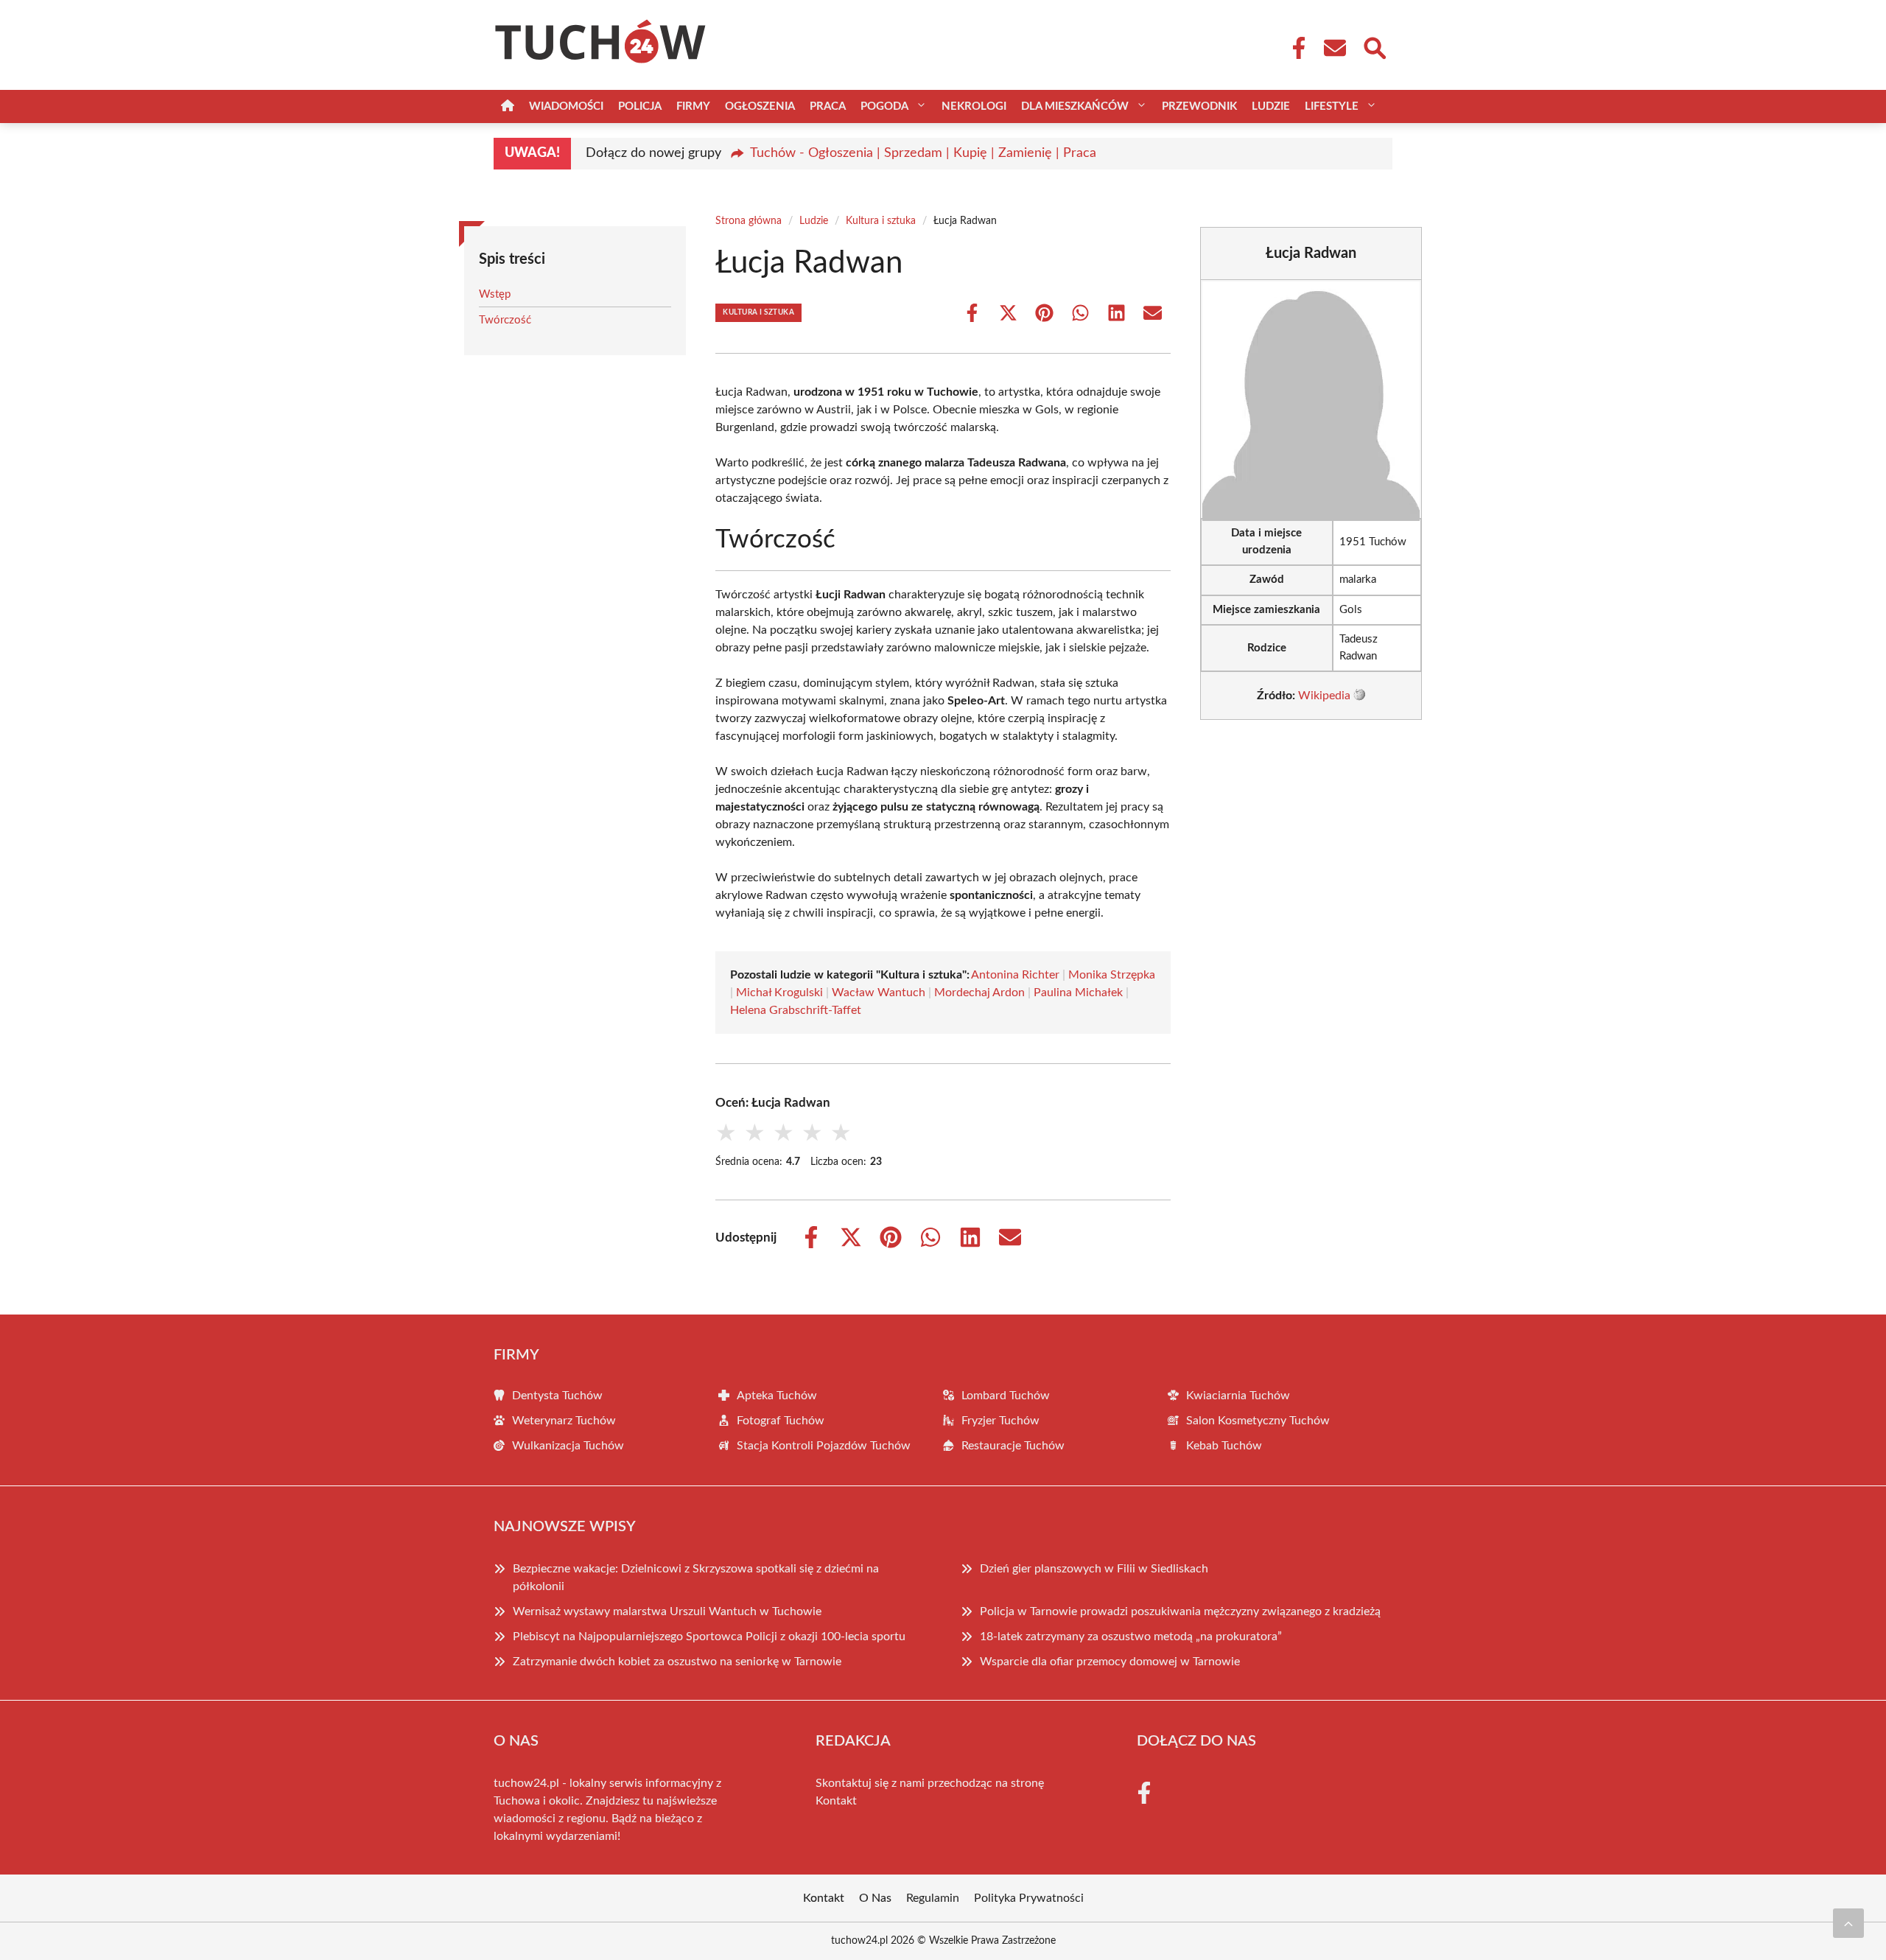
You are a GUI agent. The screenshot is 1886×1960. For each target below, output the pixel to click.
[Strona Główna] (508, 106)
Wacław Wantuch (879, 993)
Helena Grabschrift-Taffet (796, 1010)
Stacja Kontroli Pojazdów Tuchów (824, 1446)
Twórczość (505, 320)
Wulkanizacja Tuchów (568, 1446)
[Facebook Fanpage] (1294, 48)
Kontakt (836, 1801)
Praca (828, 106)
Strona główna (749, 221)
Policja (640, 106)
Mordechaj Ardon (979, 993)
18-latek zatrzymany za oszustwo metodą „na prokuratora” (1131, 1637)
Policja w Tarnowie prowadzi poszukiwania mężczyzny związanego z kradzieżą (1180, 1611)
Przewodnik (1199, 106)
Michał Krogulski (779, 993)
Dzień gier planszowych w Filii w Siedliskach (1094, 1569)
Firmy (693, 106)
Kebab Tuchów (1224, 1446)
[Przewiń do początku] (1848, 1923)
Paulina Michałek (1078, 993)
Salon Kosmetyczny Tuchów (1258, 1421)
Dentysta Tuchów (557, 1396)
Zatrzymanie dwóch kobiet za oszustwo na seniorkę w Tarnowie (677, 1662)
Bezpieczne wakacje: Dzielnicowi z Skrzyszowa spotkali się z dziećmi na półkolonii (696, 1578)
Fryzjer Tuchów (1000, 1421)
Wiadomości (566, 106)
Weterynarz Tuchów (564, 1421)
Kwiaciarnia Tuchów (1238, 1396)
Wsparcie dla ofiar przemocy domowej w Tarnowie (1110, 1662)
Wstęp (495, 294)
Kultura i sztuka (881, 221)
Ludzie (1271, 106)
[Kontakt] (1334, 48)
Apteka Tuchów (777, 1396)
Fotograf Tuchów (781, 1421)
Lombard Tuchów (1006, 1396)
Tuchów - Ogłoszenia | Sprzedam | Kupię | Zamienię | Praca (923, 153)
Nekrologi (974, 106)
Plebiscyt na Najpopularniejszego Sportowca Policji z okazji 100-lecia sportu (709, 1637)
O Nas (875, 1898)
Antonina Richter (1015, 975)
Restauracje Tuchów (1013, 1446)
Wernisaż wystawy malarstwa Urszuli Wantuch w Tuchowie (667, 1611)
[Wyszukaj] (1374, 46)
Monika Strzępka (1112, 975)
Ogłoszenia (760, 106)
